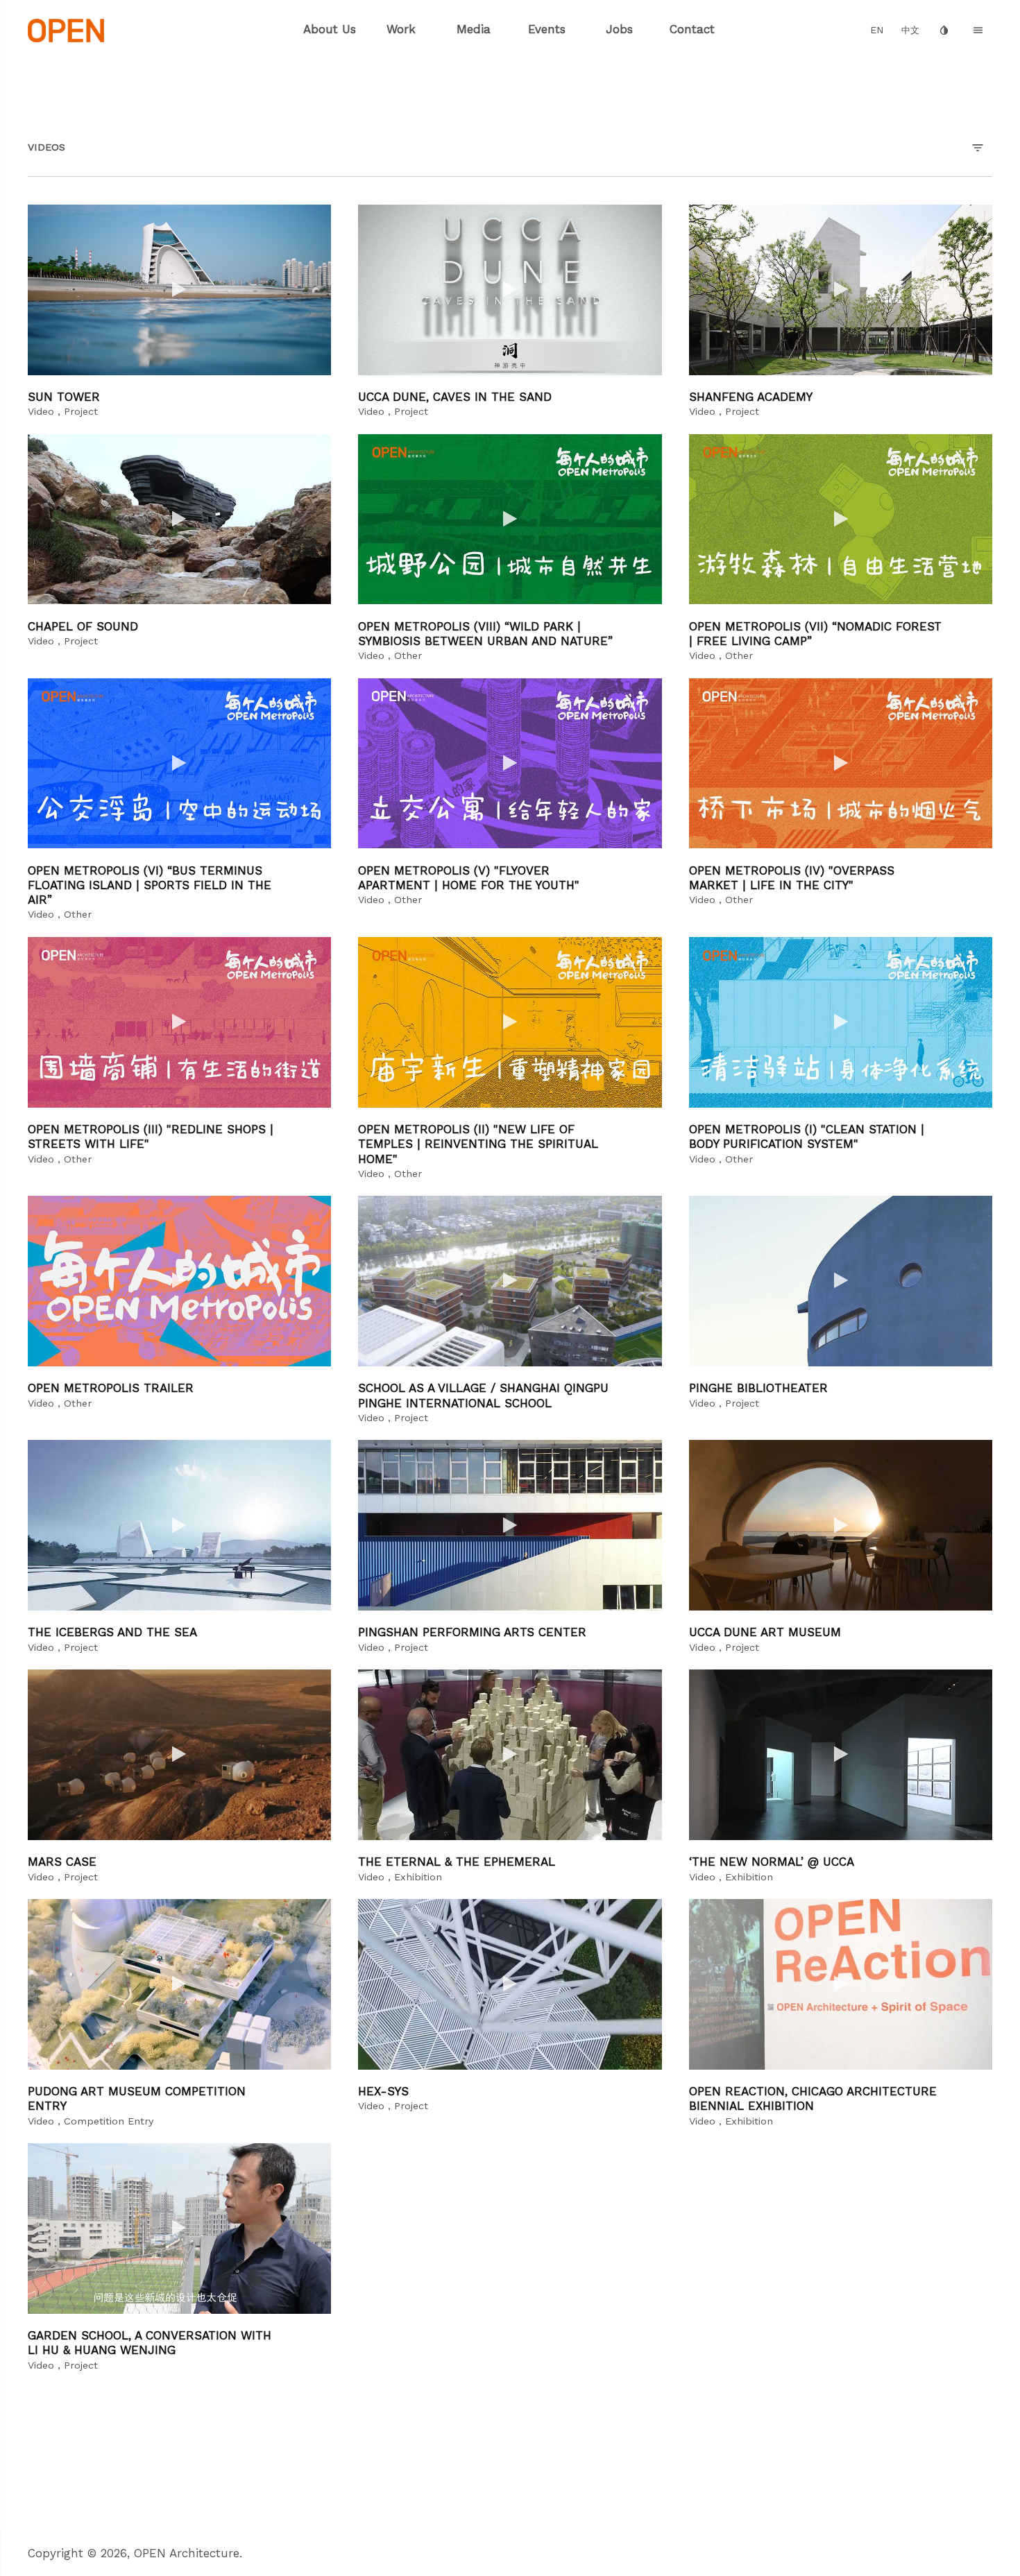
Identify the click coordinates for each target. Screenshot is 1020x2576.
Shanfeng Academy (751, 397)
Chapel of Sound (83, 626)
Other (408, 656)
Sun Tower (64, 397)
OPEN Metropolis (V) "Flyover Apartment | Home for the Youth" (469, 878)
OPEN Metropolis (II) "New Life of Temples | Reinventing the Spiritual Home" (478, 1144)
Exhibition (418, 1877)
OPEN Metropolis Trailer (111, 1388)
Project (81, 412)
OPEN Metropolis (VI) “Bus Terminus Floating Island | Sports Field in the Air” (150, 885)
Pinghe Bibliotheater (758, 1388)
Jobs (619, 29)
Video (41, 412)
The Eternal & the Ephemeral (457, 1862)
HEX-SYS (383, 2091)
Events (547, 29)
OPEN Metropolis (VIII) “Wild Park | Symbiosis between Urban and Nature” (485, 634)
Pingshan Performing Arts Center (472, 1632)
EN (877, 30)
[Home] (66, 29)
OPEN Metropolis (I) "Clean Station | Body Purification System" (807, 1136)
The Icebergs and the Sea (112, 1632)
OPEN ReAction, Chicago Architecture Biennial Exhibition (813, 2098)
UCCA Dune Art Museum (765, 1632)
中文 (910, 30)
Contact (692, 29)
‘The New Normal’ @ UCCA (772, 1862)
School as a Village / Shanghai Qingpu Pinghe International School (483, 1395)
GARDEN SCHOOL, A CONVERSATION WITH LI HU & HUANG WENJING (150, 2343)
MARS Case (62, 1862)
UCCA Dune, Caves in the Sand (455, 397)
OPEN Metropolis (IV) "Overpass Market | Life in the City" (792, 878)
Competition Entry (109, 2121)
